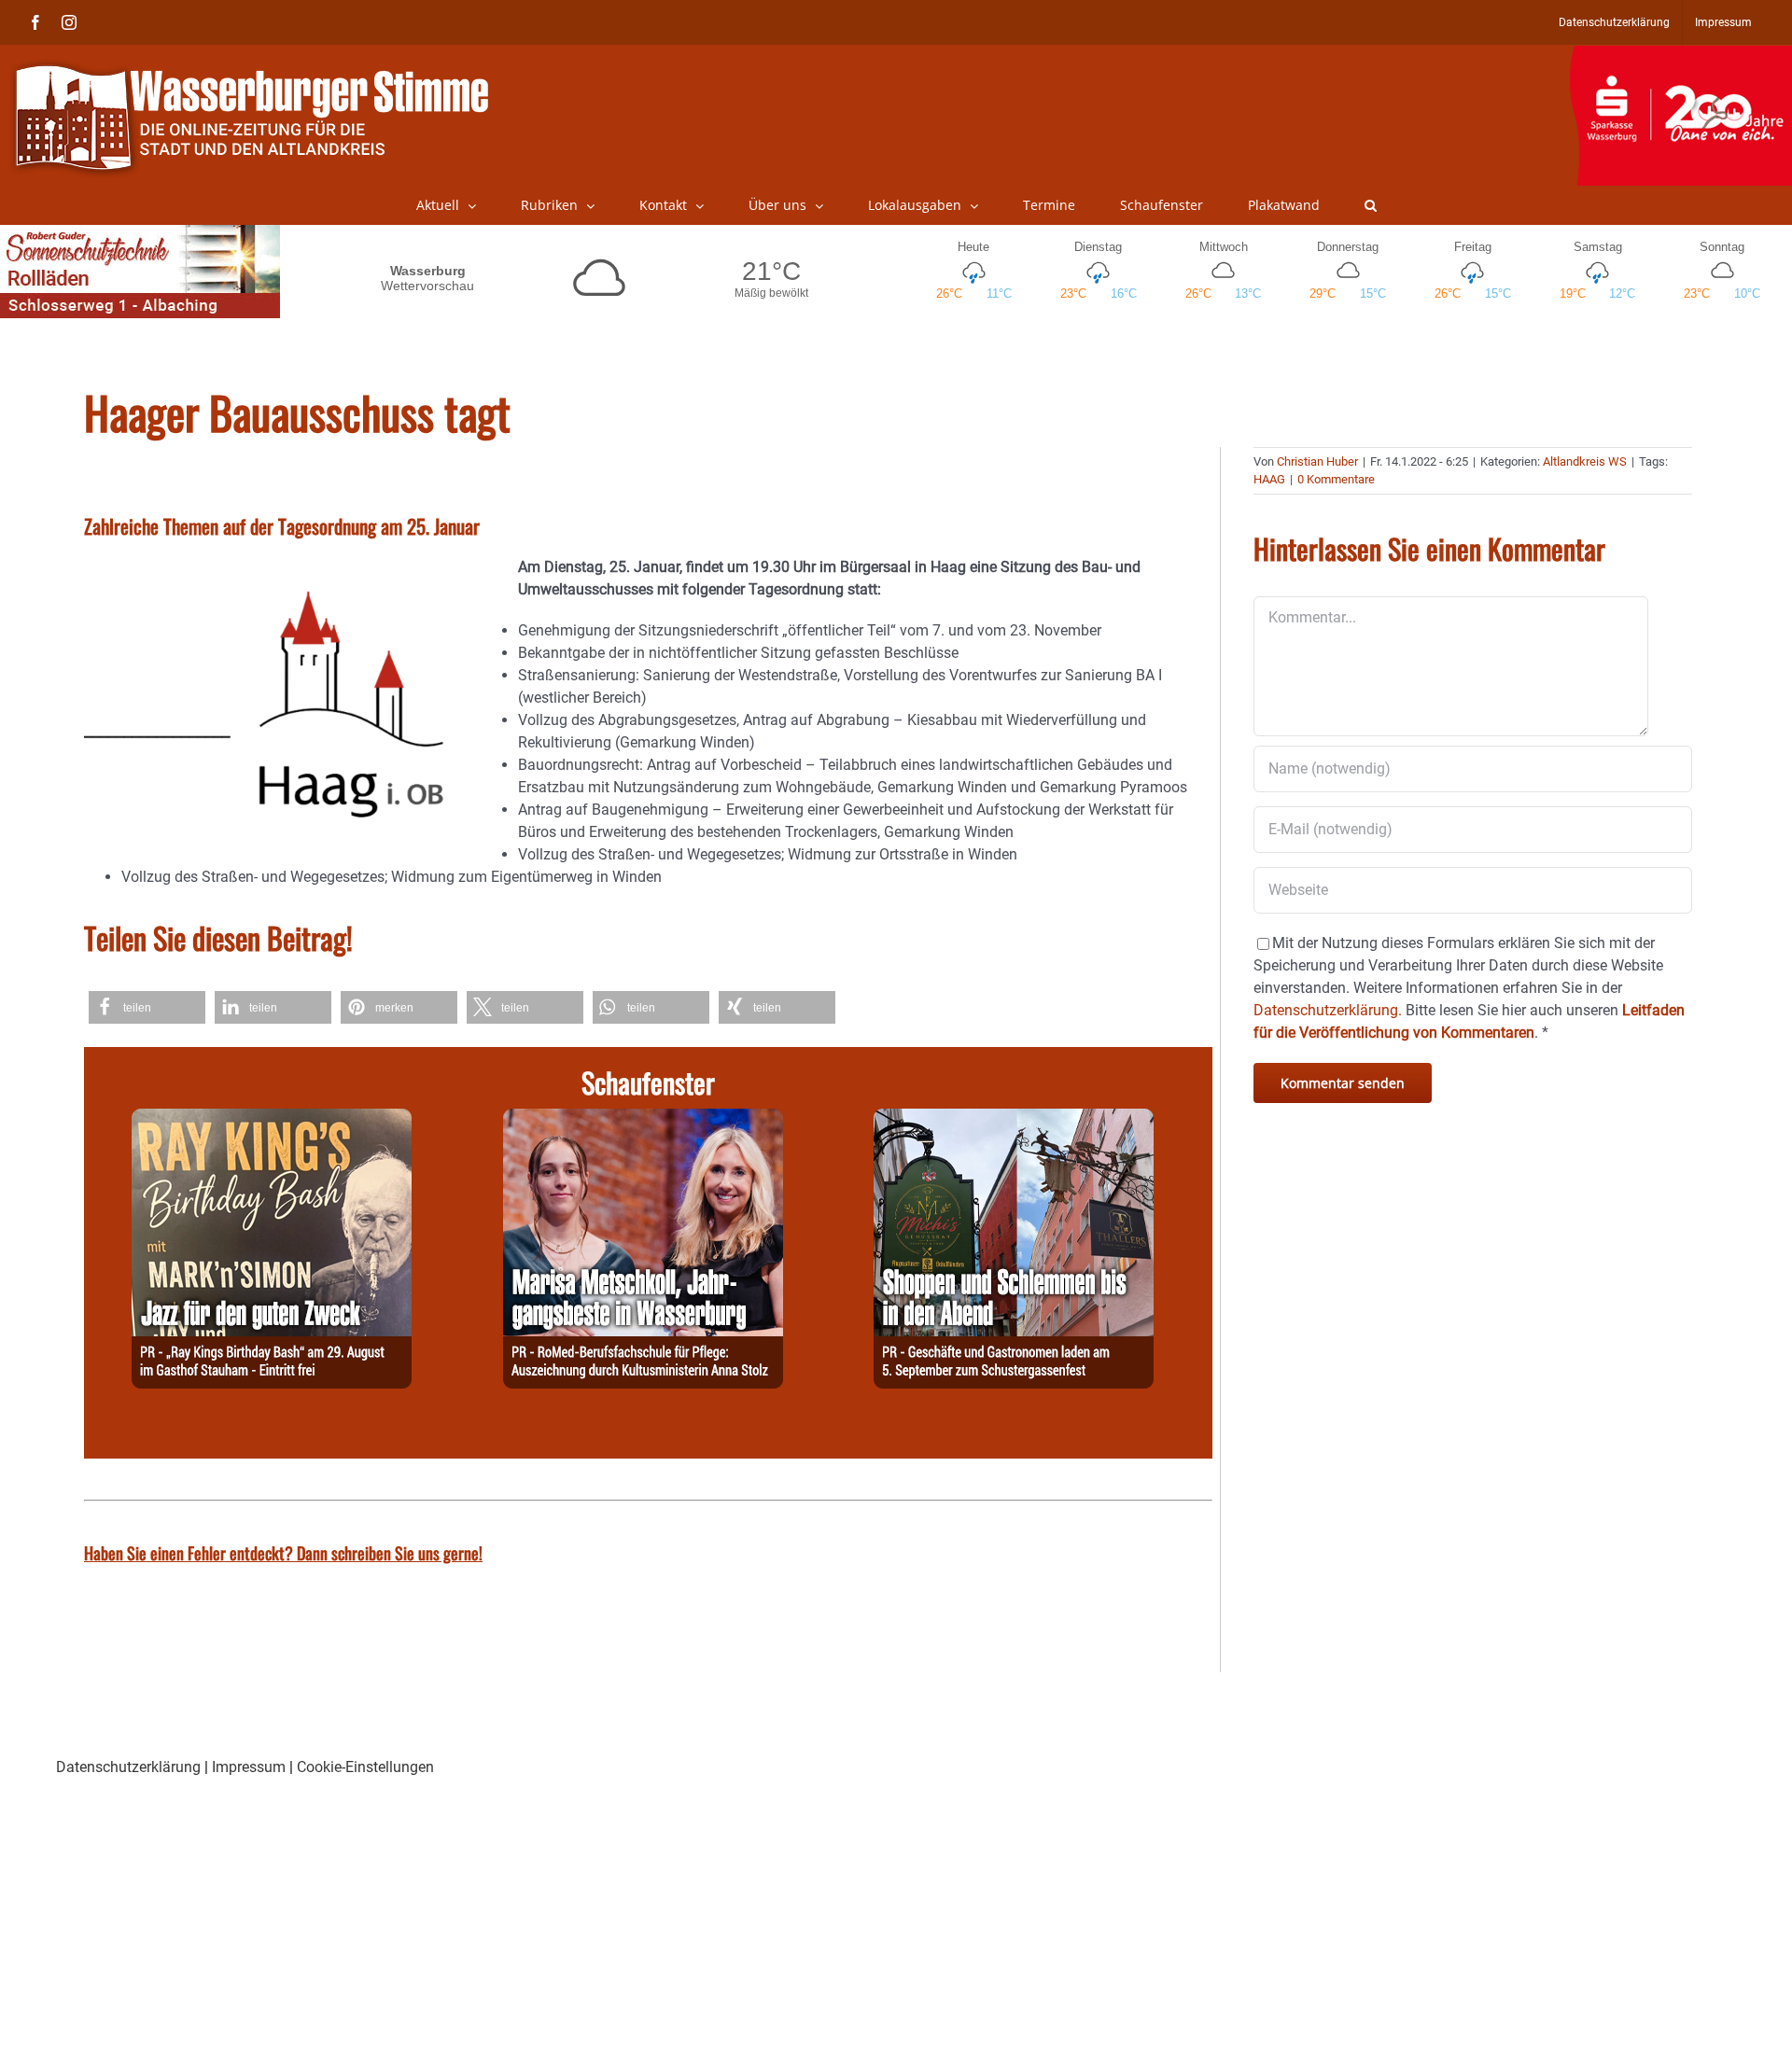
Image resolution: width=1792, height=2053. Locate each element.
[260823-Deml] (1014, 1119)
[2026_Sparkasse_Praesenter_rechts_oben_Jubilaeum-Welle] (1680, 55)
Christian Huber (1317, 461)
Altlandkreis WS (1585, 461)
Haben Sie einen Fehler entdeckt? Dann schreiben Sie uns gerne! (283, 1553)
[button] (1371, 205)
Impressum (249, 1767)
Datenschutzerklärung (128, 1767)
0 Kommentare (1336, 479)
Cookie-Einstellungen (365, 1767)
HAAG (1269, 479)
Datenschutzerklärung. (1328, 1010)
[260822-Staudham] (272, 1119)
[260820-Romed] (643, 1119)
